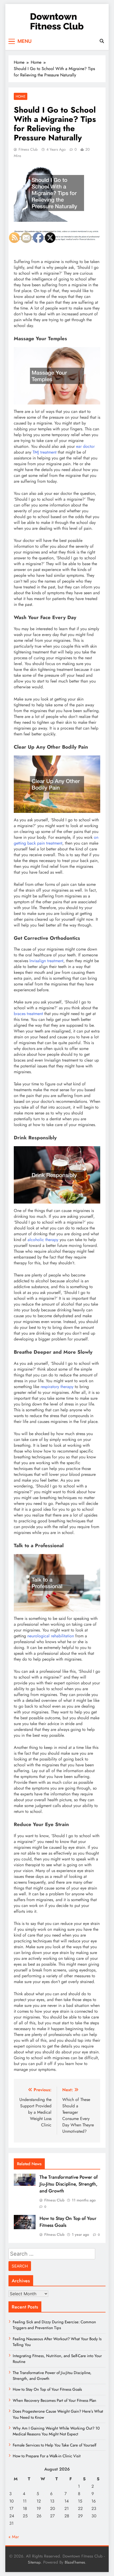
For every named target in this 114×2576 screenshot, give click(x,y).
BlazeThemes (75, 2562)
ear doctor (85, 446)
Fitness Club (28, 149)
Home (21, 96)
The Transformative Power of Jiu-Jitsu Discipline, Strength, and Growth (69, 2184)
